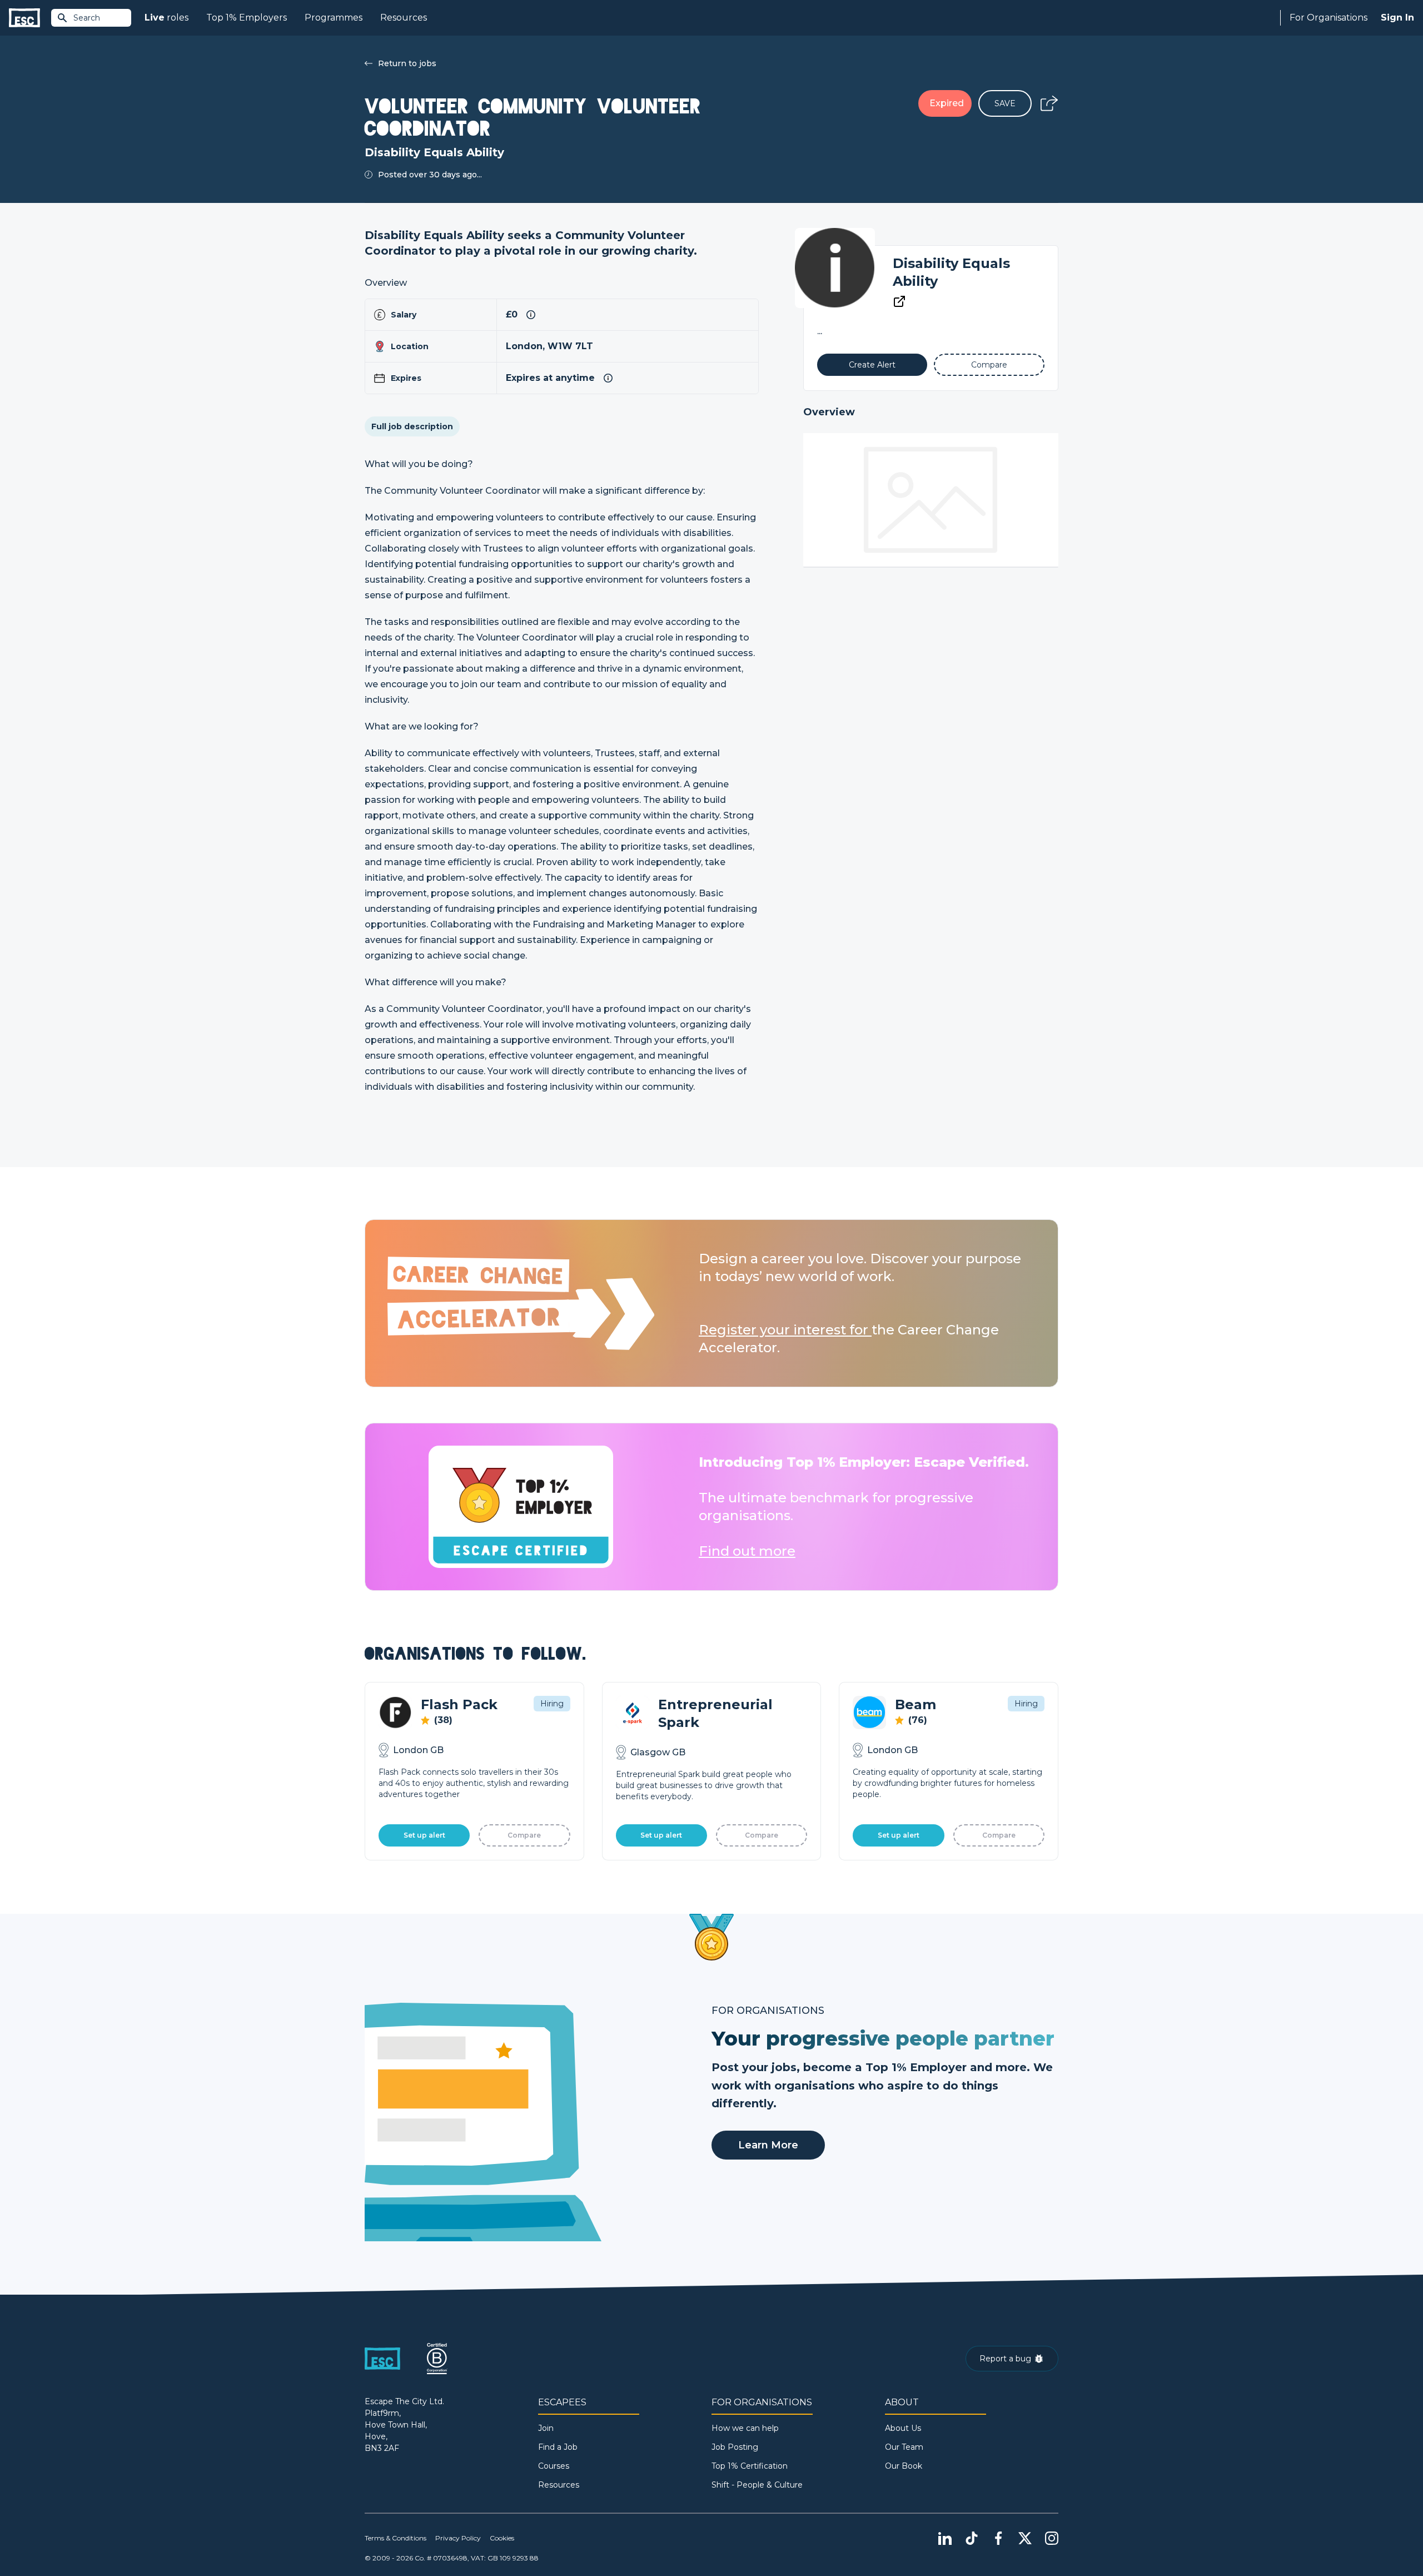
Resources (404, 18)
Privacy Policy (458, 2538)
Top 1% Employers (247, 18)
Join (546, 2428)
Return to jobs (407, 63)
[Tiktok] (972, 2538)
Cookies (502, 2538)
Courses (554, 2466)
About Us (903, 2428)
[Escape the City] (24, 18)
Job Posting (735, 2447)
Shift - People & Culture (757, 2485)
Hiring (552, 1704)
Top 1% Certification (750, 2466)
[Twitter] (1025, 2538)
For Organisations (1329, 18)
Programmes (334, 18)
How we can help (745, 2428)
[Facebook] (998, 2538)
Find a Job (558, 2447)
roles (166, 18)
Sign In (1397, 18)
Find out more (747, 1551)
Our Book (904, 2466)
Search (87, 18)
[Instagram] (1052, 2538)
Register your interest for (785, 1330)
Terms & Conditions (395, 2538)
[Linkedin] (945, 2538)
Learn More (768, 2145)
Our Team (904, 2447)
